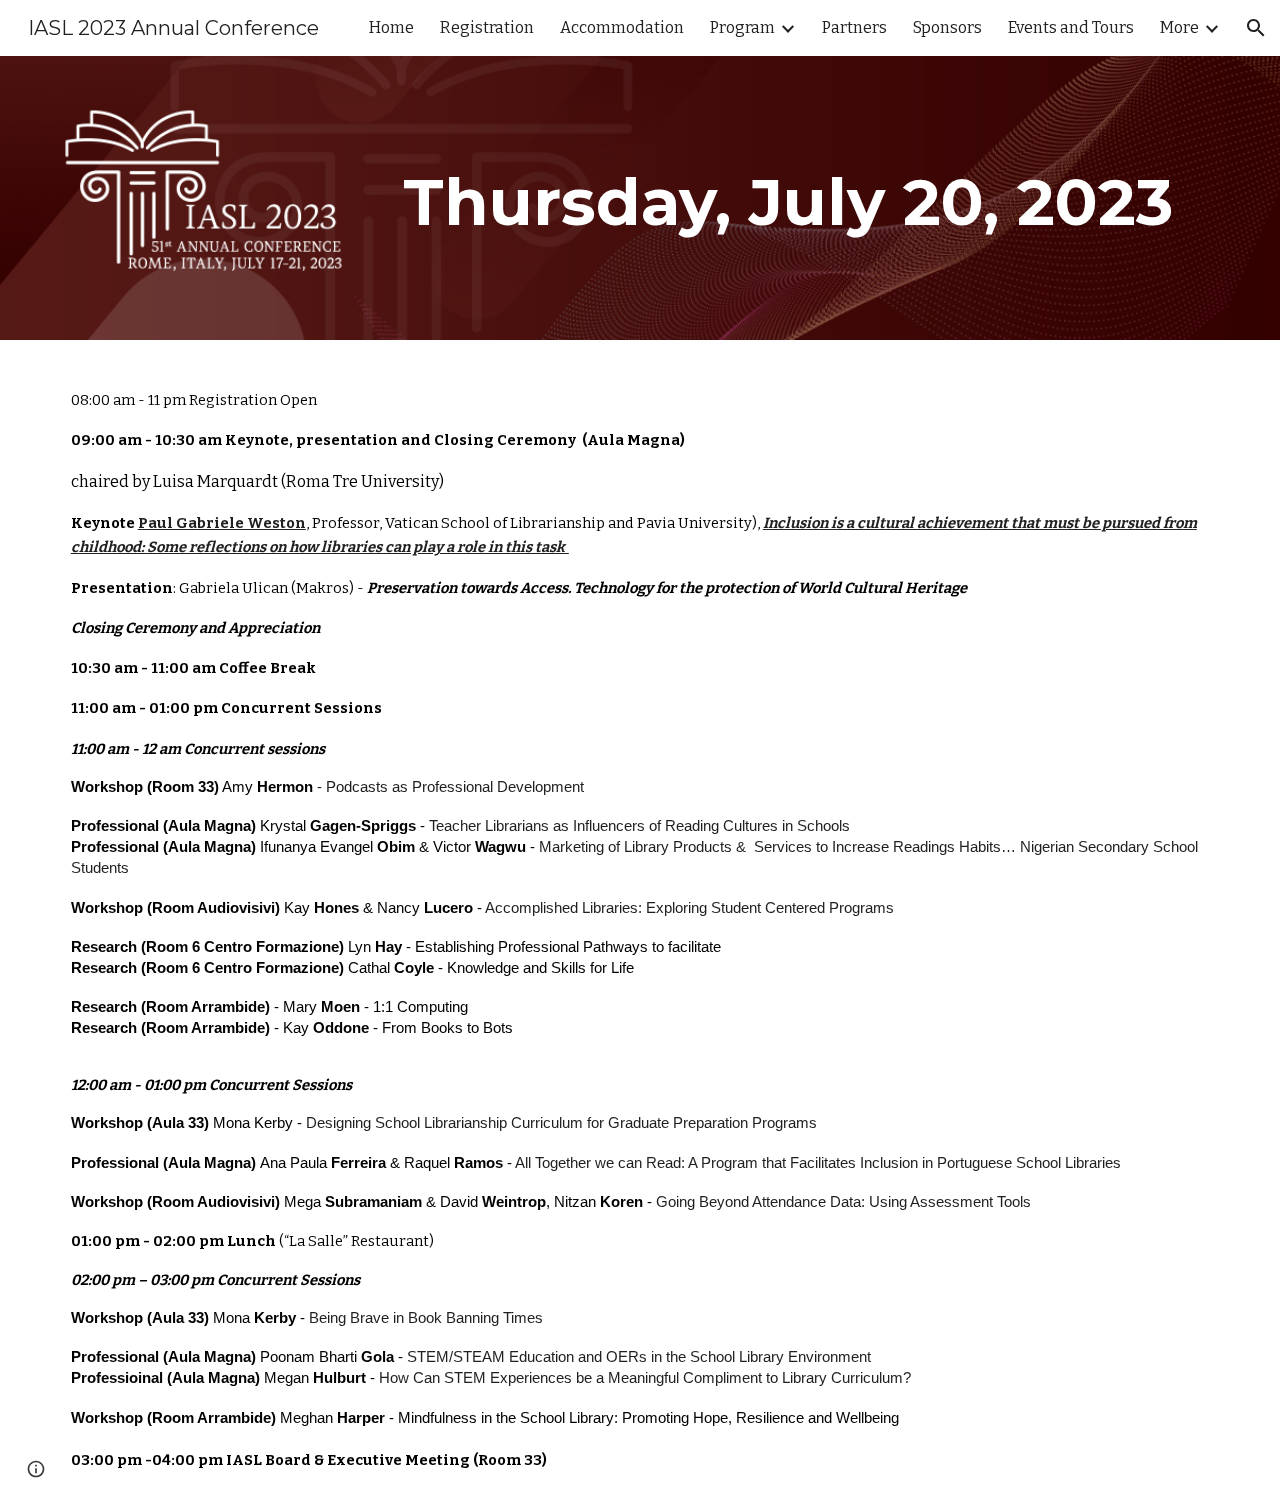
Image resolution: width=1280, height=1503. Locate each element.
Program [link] (742, 27)
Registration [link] (487, 27)
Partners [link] (854, 27)
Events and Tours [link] (1071, 27)
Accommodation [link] (622, 27)
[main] (788, 198)
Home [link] (391, 27)
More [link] (1179, 27)
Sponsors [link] (947, 27)
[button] (1256, 28)
